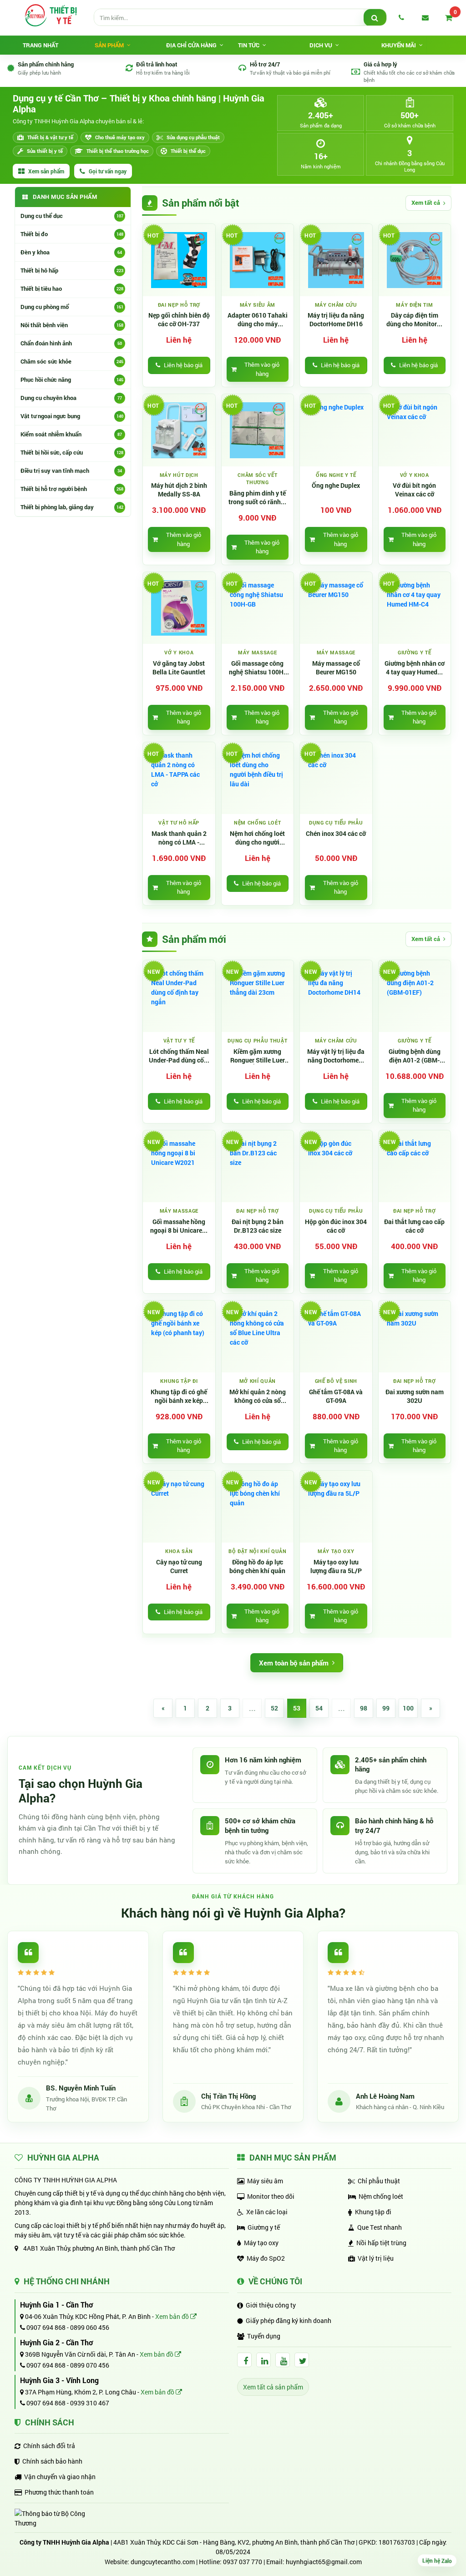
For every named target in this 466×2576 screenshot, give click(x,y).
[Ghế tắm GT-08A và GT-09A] (336, 1337)
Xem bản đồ (173, 2316)
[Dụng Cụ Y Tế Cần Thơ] (51, 15)
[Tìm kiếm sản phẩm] (375, 18)
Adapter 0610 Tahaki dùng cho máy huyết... (258, 320)
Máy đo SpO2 (266, 2258)
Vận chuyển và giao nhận (60, 2477)
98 (364, 1708)
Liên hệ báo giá (183, 365)
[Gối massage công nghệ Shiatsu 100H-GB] (258, 608)
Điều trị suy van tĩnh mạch (71, 471)
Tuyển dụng (264, 2336)
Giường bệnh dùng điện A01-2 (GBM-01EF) (415, 1056)
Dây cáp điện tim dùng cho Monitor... (414, 320)
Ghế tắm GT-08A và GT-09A (336, 1396)
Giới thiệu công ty (271, 2305)
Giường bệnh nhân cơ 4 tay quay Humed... (415, 668)
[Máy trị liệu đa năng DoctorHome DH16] (336, 260)
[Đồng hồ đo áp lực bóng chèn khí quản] (258, 1507)
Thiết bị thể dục (188, 151)
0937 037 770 (243, 2562)
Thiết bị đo (72, 234)
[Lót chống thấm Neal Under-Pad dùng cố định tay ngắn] (179, 996)
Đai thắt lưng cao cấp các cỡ (414, 1226)
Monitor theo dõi (271, 2196)
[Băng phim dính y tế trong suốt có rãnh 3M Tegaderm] (258, 430)
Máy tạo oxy (261, 2243)
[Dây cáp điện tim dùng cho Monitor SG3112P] (415, 260)
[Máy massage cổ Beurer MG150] (336, 608)
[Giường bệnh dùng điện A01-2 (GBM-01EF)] (415, 996)
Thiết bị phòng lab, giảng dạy (72, 507)
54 (319, 1708)
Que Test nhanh (380, 2227)
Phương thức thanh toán (59, 2492)
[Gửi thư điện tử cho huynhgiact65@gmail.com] (425, 17)
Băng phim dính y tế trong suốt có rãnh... (257, 498)
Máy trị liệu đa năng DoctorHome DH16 (336, 320)
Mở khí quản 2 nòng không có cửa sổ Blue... (258, 1397)
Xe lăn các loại (267, 2212)
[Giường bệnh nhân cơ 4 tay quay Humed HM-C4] (415, 608)
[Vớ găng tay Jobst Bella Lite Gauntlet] (179, 608)
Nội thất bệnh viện (72, 325)
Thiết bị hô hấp (72, 270)
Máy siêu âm (265, 2181)
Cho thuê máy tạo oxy (120, 137)
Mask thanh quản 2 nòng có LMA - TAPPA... (179, 838)
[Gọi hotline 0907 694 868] (401, 17)
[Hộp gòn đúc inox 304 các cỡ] (336, 1167)
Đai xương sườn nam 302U (415, 1396)
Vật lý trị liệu (376, 2258)
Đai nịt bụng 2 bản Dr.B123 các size (258, 1226)
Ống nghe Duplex (336, 486)
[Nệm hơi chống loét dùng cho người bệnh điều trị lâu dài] (258, 778)
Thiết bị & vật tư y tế (50, 137)
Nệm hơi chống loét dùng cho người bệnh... (257, 838)
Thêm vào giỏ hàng (262, 369)
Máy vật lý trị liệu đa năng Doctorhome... (336, 1056)
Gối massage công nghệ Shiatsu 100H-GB (257, 668)
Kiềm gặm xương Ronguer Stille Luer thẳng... (258, 1056)
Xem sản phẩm (46, 171)
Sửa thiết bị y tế (45, 151)
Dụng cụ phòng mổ (72, 307)
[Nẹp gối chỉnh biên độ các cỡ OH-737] (179, 260)
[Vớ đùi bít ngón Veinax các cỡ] (415, 430)
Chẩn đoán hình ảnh (71, 343)
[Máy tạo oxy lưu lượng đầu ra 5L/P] (336, 1507)
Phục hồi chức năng (72, 380)
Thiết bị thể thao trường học (118, 151)
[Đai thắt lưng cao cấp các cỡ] (415, 1167)
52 (274, 1708)
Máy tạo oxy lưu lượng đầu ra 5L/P (336, 1566)
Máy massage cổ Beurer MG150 (336, 668)
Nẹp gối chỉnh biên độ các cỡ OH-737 (179, 320)
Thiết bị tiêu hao (72, 288)
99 (386, 1708)
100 (408, 1708)
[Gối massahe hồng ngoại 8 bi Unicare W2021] (179, 1167)
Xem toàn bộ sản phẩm (294, 1663)
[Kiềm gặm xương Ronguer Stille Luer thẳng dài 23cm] (258, 996)
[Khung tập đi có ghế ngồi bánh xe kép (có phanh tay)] (179, 1337)
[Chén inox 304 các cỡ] (336, 778)
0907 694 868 (45, 2327)
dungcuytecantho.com (163, 2562)
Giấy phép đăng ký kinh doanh (289, 2320)
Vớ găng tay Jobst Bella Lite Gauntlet (179, 668)
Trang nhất (41, 45)
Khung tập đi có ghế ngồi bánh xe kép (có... (179, 1397)
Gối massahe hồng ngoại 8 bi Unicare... (179, 1226)
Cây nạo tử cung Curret (179, 1566)
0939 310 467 (90, 2403)
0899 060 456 (90, 2327)
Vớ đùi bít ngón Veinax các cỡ (414, 490)
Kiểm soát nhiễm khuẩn (71, 434)
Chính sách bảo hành (52, 2461)
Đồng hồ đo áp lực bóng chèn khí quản (257, 1566)
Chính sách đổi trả (49, 2446)
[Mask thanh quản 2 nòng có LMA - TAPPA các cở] (179, 778)
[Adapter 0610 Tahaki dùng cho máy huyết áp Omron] (258, 260)
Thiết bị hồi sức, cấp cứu (72, 452)
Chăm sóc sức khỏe (72, 361)
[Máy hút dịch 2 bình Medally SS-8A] (179, 430)
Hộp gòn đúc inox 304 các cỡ (336, 1226)
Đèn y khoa (71, 252)
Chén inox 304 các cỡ (336, 834)
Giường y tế (264, 2227)
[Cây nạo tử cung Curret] (179, 1507)
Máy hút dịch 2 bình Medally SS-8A (179, 490)
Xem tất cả (426, 202)
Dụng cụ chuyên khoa (71, 398)
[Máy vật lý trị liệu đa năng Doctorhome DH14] (336, 996)
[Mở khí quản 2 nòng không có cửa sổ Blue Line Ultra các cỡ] (258, 1337)
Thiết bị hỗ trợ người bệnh (72, 489)
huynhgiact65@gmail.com (324, 2562)
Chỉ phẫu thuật (379, 2181)
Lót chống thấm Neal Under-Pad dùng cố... (179, 1056)
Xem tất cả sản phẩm (273, 2387)
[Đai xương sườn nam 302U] (415, 1337)
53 (297, 1708)
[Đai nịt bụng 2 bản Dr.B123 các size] (258, 1167)
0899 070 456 (90, 2365)
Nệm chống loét (381, 2196)
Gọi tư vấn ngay (108, 171)
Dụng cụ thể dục (72, 216)
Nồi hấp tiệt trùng (381, 2243)
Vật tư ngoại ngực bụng (72, 416)
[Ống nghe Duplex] (336, 430)
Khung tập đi (373, 2212)
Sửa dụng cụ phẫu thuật (193, 137)
